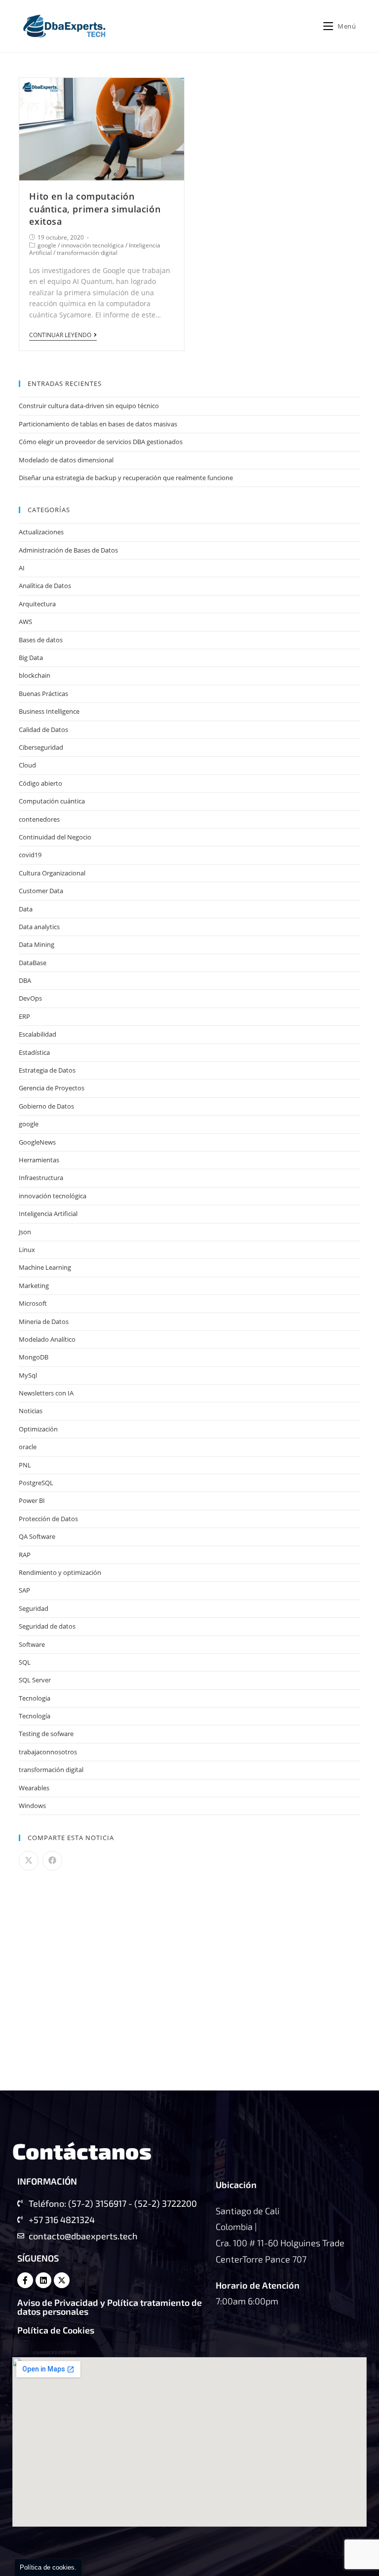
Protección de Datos (48, 1519)
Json (25, 1232)
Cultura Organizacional (52, 873)
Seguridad (34, 1608)
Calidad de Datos (43, 730)
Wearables (34, 1788)
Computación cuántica (52, 801)
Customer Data (41, 891)
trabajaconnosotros (48, 1752)
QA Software (37, 1536)
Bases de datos (41, 640)
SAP (24, 1590)
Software (32, 1644)
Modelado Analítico (47, 1339)
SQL (25, 1662)
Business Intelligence (49, 711)
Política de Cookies (56, 2330)
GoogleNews (37, 1142)
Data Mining (37, 944)
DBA (25, 980)
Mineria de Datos (44, 1322)
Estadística (34, 1052)
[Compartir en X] (29, 1861)
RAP (25, 1555)
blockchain (35, 675)
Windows (32, 1806)
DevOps (30, 998)
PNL (25, 1465)
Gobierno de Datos (46, 1106)
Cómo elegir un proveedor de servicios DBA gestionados (101, 442)
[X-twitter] (62, 2280)
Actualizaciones (41, 532)
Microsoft (33, 1303)
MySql (28, 1375)
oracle (28, 1447)
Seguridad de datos (47, 1626)
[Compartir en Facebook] (52, 1861)
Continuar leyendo (60, 335)
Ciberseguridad (41, 747)
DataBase (33, 963)
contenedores (39, 819)
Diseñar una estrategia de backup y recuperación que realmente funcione (126, 478)
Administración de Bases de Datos (68, 550)
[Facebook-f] (25, 2280)
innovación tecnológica (93, 245)
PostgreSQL (36, 1483)
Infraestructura (41, 1178)
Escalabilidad (38, 1034)
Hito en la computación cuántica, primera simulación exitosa (95, 209)
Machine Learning (45, 1267)
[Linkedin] (43, 2280)
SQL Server (35, 1680)
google (47, 245)
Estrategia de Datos (47, 1070)
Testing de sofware (46, 1734)
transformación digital (87, 253)
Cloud (27, 765)
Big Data (31, 658)
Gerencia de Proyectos (52, 1088)
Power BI (32, 1500)
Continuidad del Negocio (55, 837)
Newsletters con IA (46, 1393)
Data (26, 909)
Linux (27, 1250)
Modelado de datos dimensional (66, 460)
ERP (24, 1016)
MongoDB (34, 1357)
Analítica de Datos (45, 586)
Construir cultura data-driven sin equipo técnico (89, 406)
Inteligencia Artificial (48, 1214)
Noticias (31, 1411)
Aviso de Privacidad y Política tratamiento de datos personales (110, 2307)
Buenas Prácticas (43, 694)
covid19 (30, 855)
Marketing (34, 1286)
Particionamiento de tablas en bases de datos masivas (98, 424)
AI (22, 568)
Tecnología (35, 1716)
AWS (25, 622)
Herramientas (39, 1160)
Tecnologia (35, 1698)
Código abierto (40, 783)
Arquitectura (37, 604)
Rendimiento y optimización (60, 1572)
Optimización (38, 1429)
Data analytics (39, 927)
